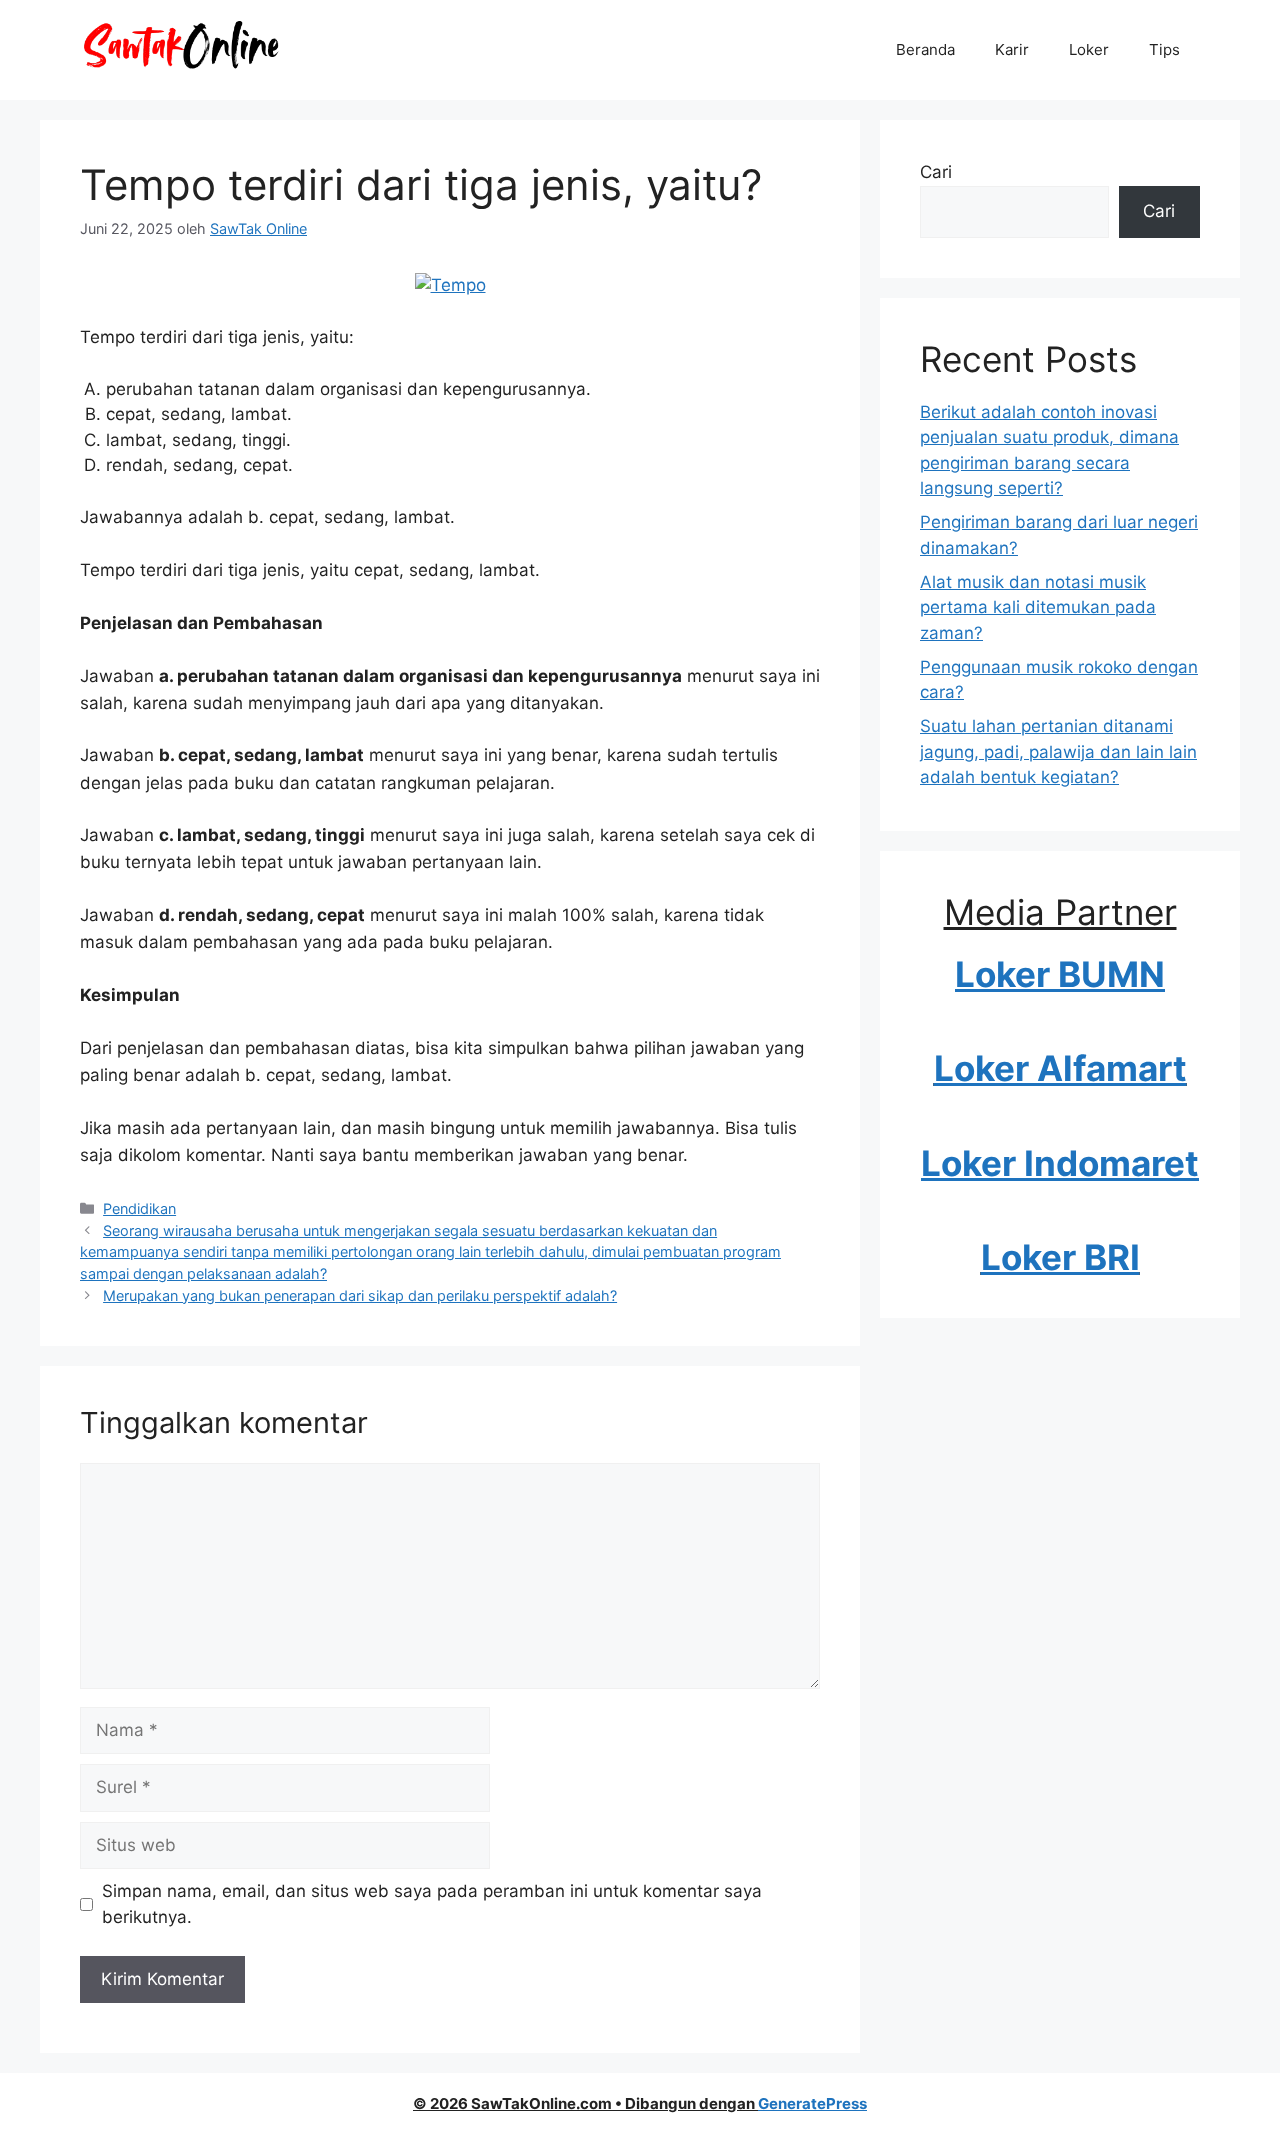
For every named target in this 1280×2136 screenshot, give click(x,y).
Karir (1012, 49)
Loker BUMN (1060, 974)
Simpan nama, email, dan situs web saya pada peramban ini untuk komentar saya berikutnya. (432, 1904)
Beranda (925, 49)
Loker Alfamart (1060, 1068)
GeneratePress (812, 2103)
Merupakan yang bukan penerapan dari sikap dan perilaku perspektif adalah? (360, 1295)
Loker (1089, 49)
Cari (936, 172)
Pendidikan (139, 1208)
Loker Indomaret (1060, 1163)
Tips (1164, 49)
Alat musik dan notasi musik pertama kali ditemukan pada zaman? (1038, 607)
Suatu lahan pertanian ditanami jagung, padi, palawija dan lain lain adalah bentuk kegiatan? (1058, 751)
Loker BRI (1060, 1257)
